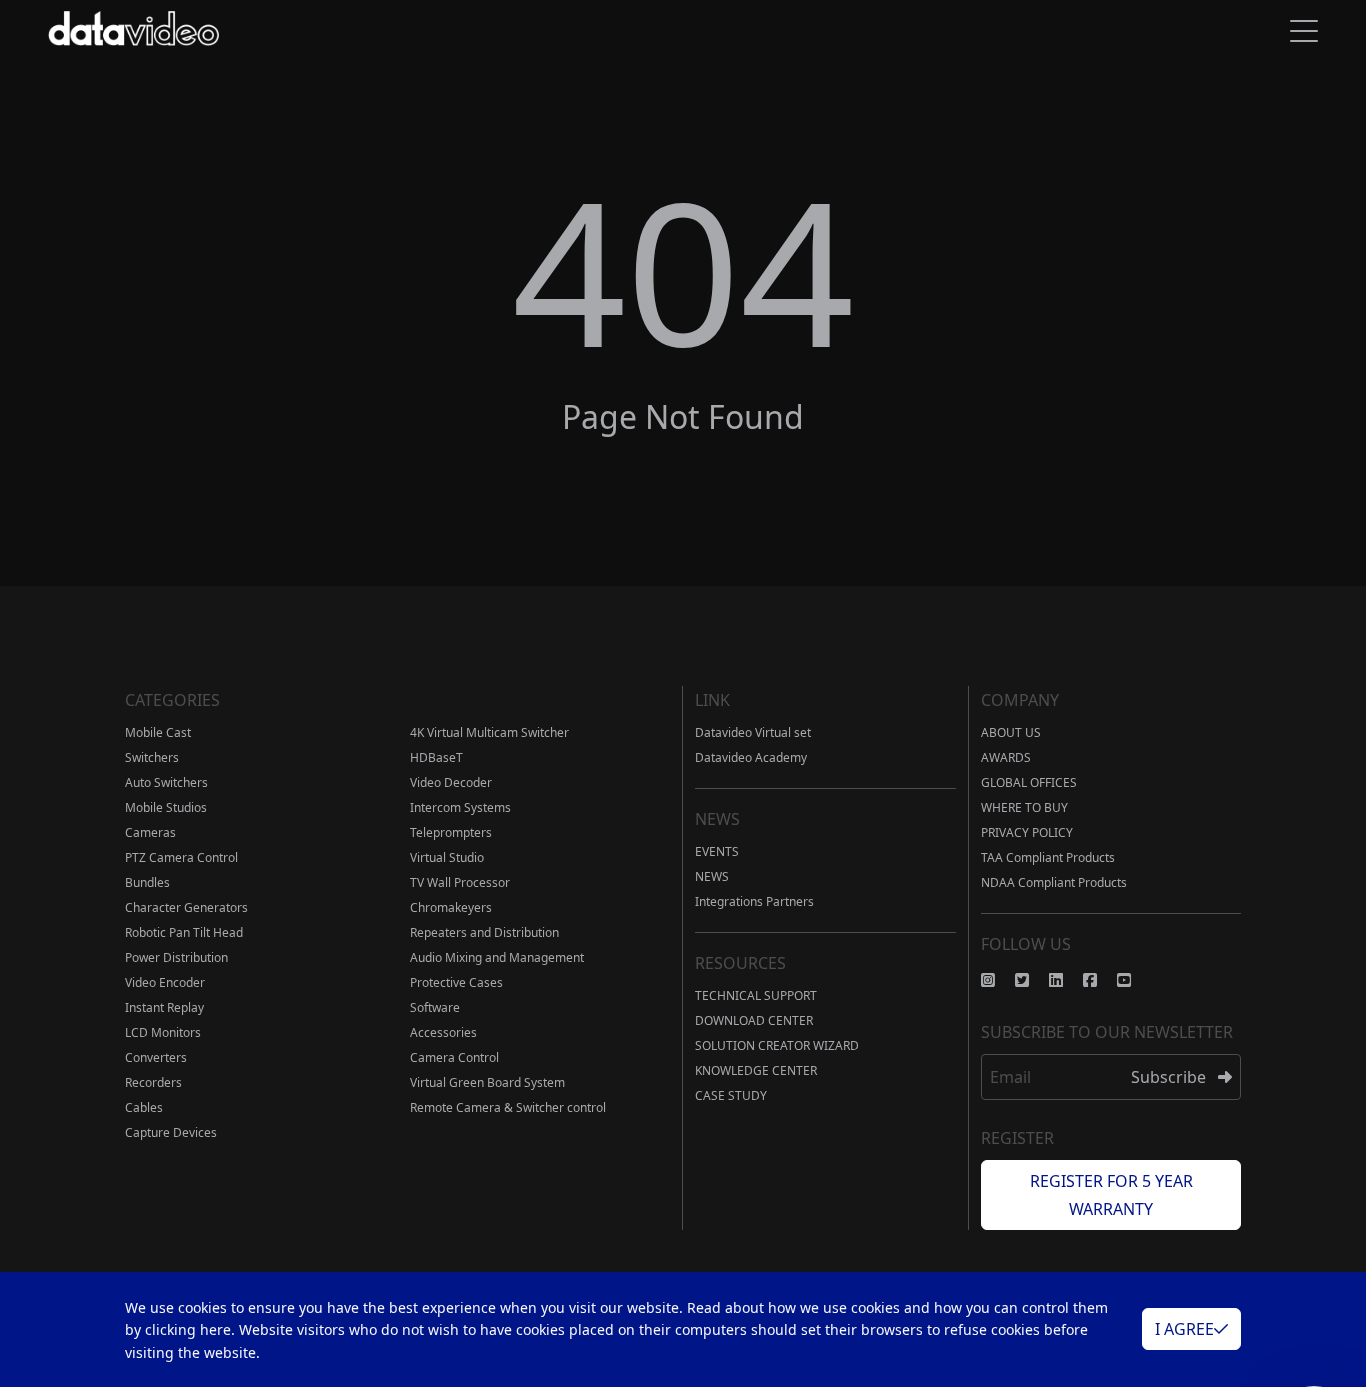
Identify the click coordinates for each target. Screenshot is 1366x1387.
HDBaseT (436, 757)
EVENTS (717, 851)
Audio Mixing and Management (497, 957)
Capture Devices (171, 1132)
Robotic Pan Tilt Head (184, 932)
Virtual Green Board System (487, 1082)
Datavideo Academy (751, 757)
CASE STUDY (731, 1095)
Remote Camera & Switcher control (508, 1107)
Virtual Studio (447, 857)
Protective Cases (456, 982)
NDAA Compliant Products (1054, 882)
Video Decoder (451, 782)
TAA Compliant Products (1048, 857)
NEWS (712, 876)
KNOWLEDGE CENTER (756, 1070)
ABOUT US (1011, 732)
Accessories (443, 1032)
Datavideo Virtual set (753, 732)
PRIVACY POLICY (1027, 832)
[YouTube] (1134, 980)
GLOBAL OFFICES (1029, 782)
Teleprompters (451, 832)
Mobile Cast (158, 732)
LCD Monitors (163, 1032)
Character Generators (186, 907)
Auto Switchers (166, 782)
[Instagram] (998, 980)
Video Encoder (165, 982)
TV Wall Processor (460, 882)
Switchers (152, 757)
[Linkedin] (1066, 980)
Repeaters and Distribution (484, 932)
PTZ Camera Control (181, 857)
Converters (156, 1057)
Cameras (150, 832)
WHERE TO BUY (1024, 807)
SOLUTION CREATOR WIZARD (777, 1045)
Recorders (153, 1082)
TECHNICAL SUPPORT (756, 995)
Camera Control (454, 1057)
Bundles (147, 882)
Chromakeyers (451, 907)
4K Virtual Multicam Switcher (489, 732)
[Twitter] (1032, 980)
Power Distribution (176, 957)
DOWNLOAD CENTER (754, 1020)
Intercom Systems (460, 807)
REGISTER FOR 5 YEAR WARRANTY (1111, 1195)
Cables (144, 1107)
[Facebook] (1100, 980)
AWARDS (1006, 757)
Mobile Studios (166, 807)
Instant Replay (164, 1007)
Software (435, 1007)
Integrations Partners (754, 901)
